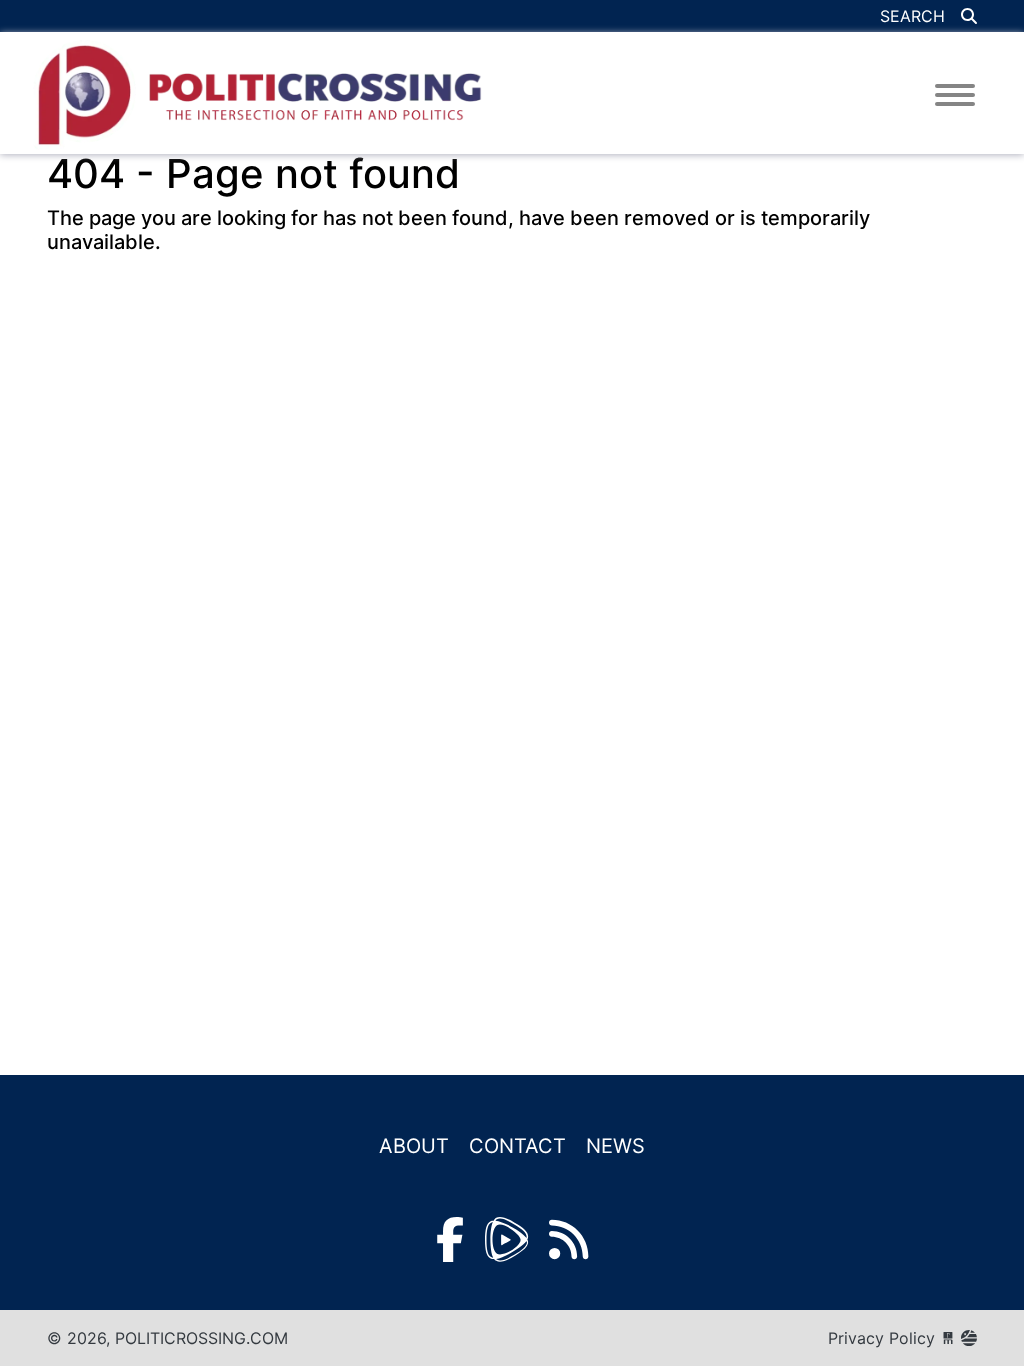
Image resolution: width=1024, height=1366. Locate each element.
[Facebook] (450, 1239)
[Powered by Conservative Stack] (969, 1338)
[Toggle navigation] (955, 95)
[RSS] (568, 1239)
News (615, 1146)
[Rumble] (506, 1239)
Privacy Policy (881, 1338)
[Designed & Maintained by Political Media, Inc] (948, 1338)
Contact (517, 1146)
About (414, 1146)
